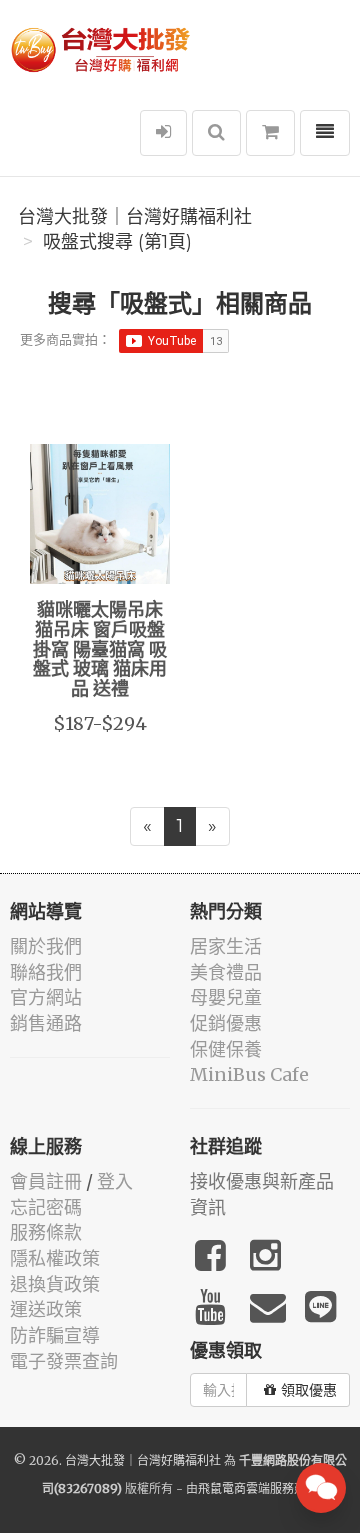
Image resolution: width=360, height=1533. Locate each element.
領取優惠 (309, 1390)
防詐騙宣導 (55, 1335)
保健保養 (226, 1049)
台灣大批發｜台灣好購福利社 (135, 217)
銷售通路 (46, 1023)
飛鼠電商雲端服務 (246, 1488)
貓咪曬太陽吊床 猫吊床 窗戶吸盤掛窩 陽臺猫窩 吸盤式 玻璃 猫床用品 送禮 (100, 650)
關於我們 (46, 946)
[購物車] (270, 133)
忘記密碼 (46, 1207)
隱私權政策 (55, 1258)
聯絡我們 (46, 972)
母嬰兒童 (226, 997)
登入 (115, 1181)
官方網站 (46, 997)
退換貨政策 (55, 1284)
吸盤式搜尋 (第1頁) (117, 242)
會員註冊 (46, 1181)
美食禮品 (226, 972)
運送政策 (46, 1309)
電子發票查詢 (64, 1361)
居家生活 (226, 946)
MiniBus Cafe (249, 1074)
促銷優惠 (226, 1023)
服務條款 (46, 1232)
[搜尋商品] (216, 133)
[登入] (163, 133)
